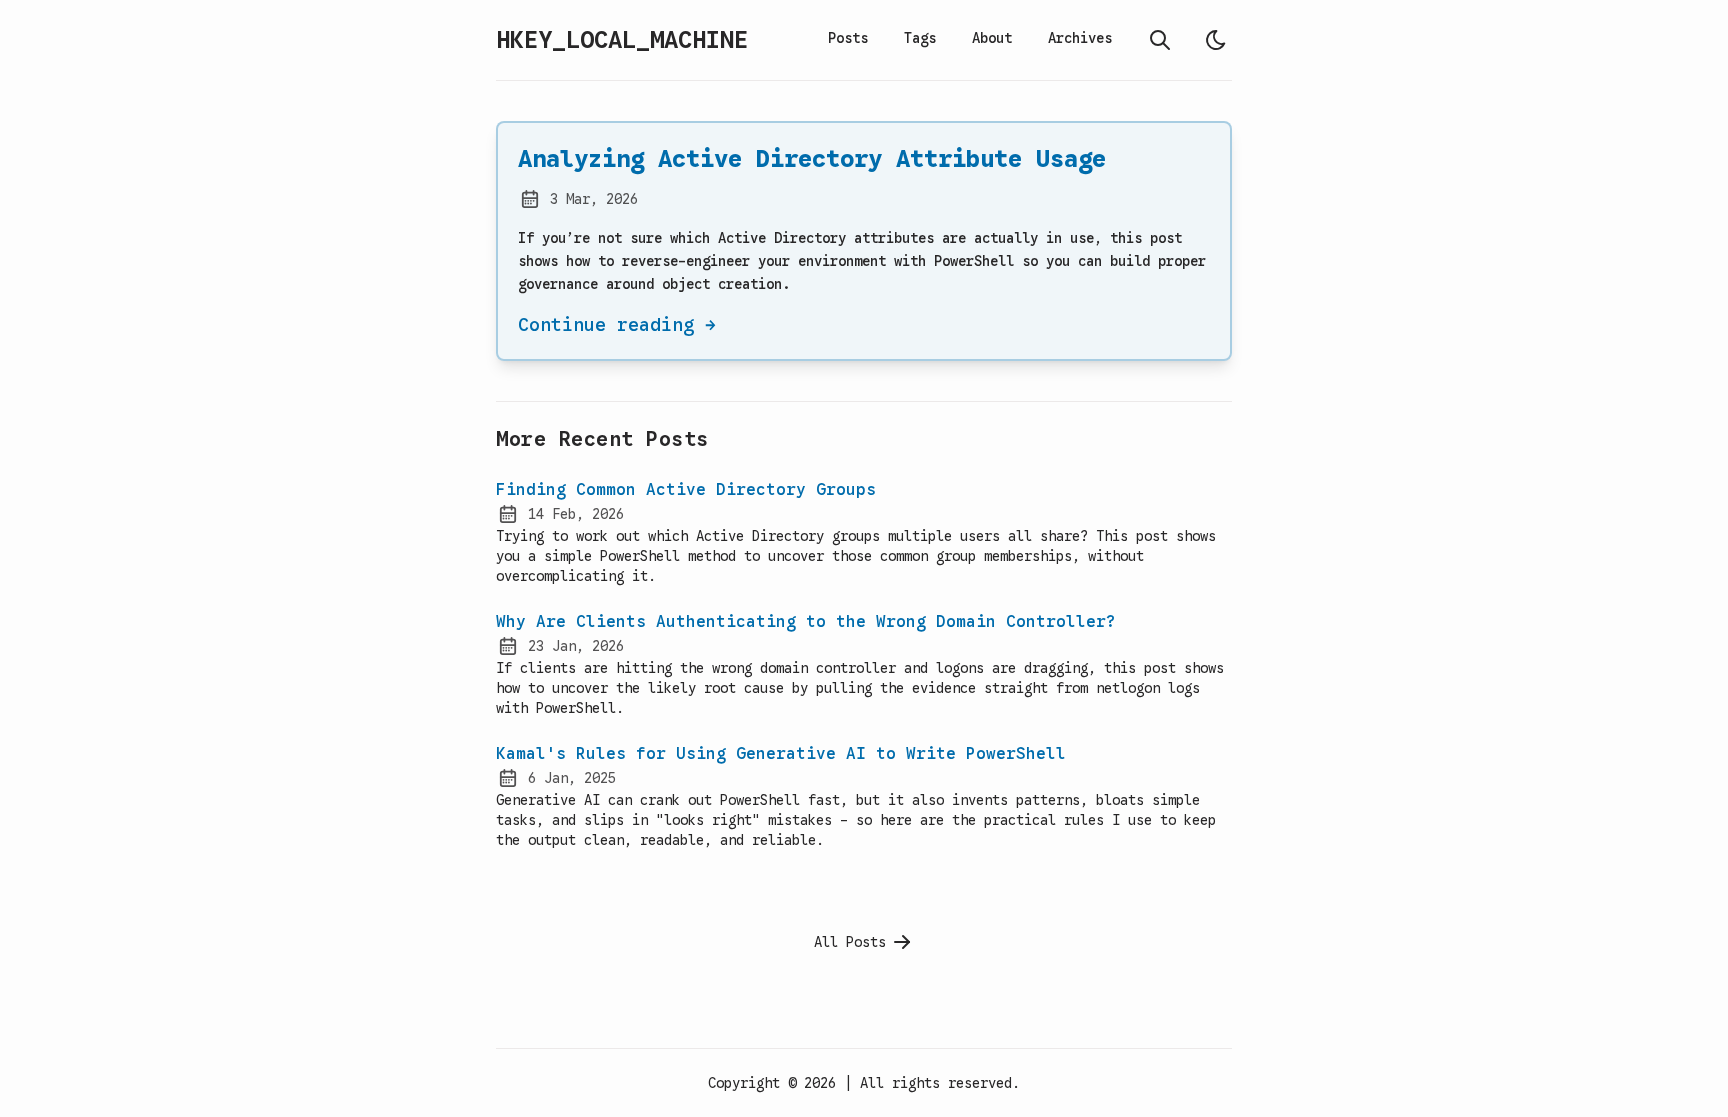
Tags (920, 38)
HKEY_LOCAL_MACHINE (622, 40)
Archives (1080, 38)
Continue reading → (617, 325)
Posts (848, 38)
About (992, 38)
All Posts (850, 942)
